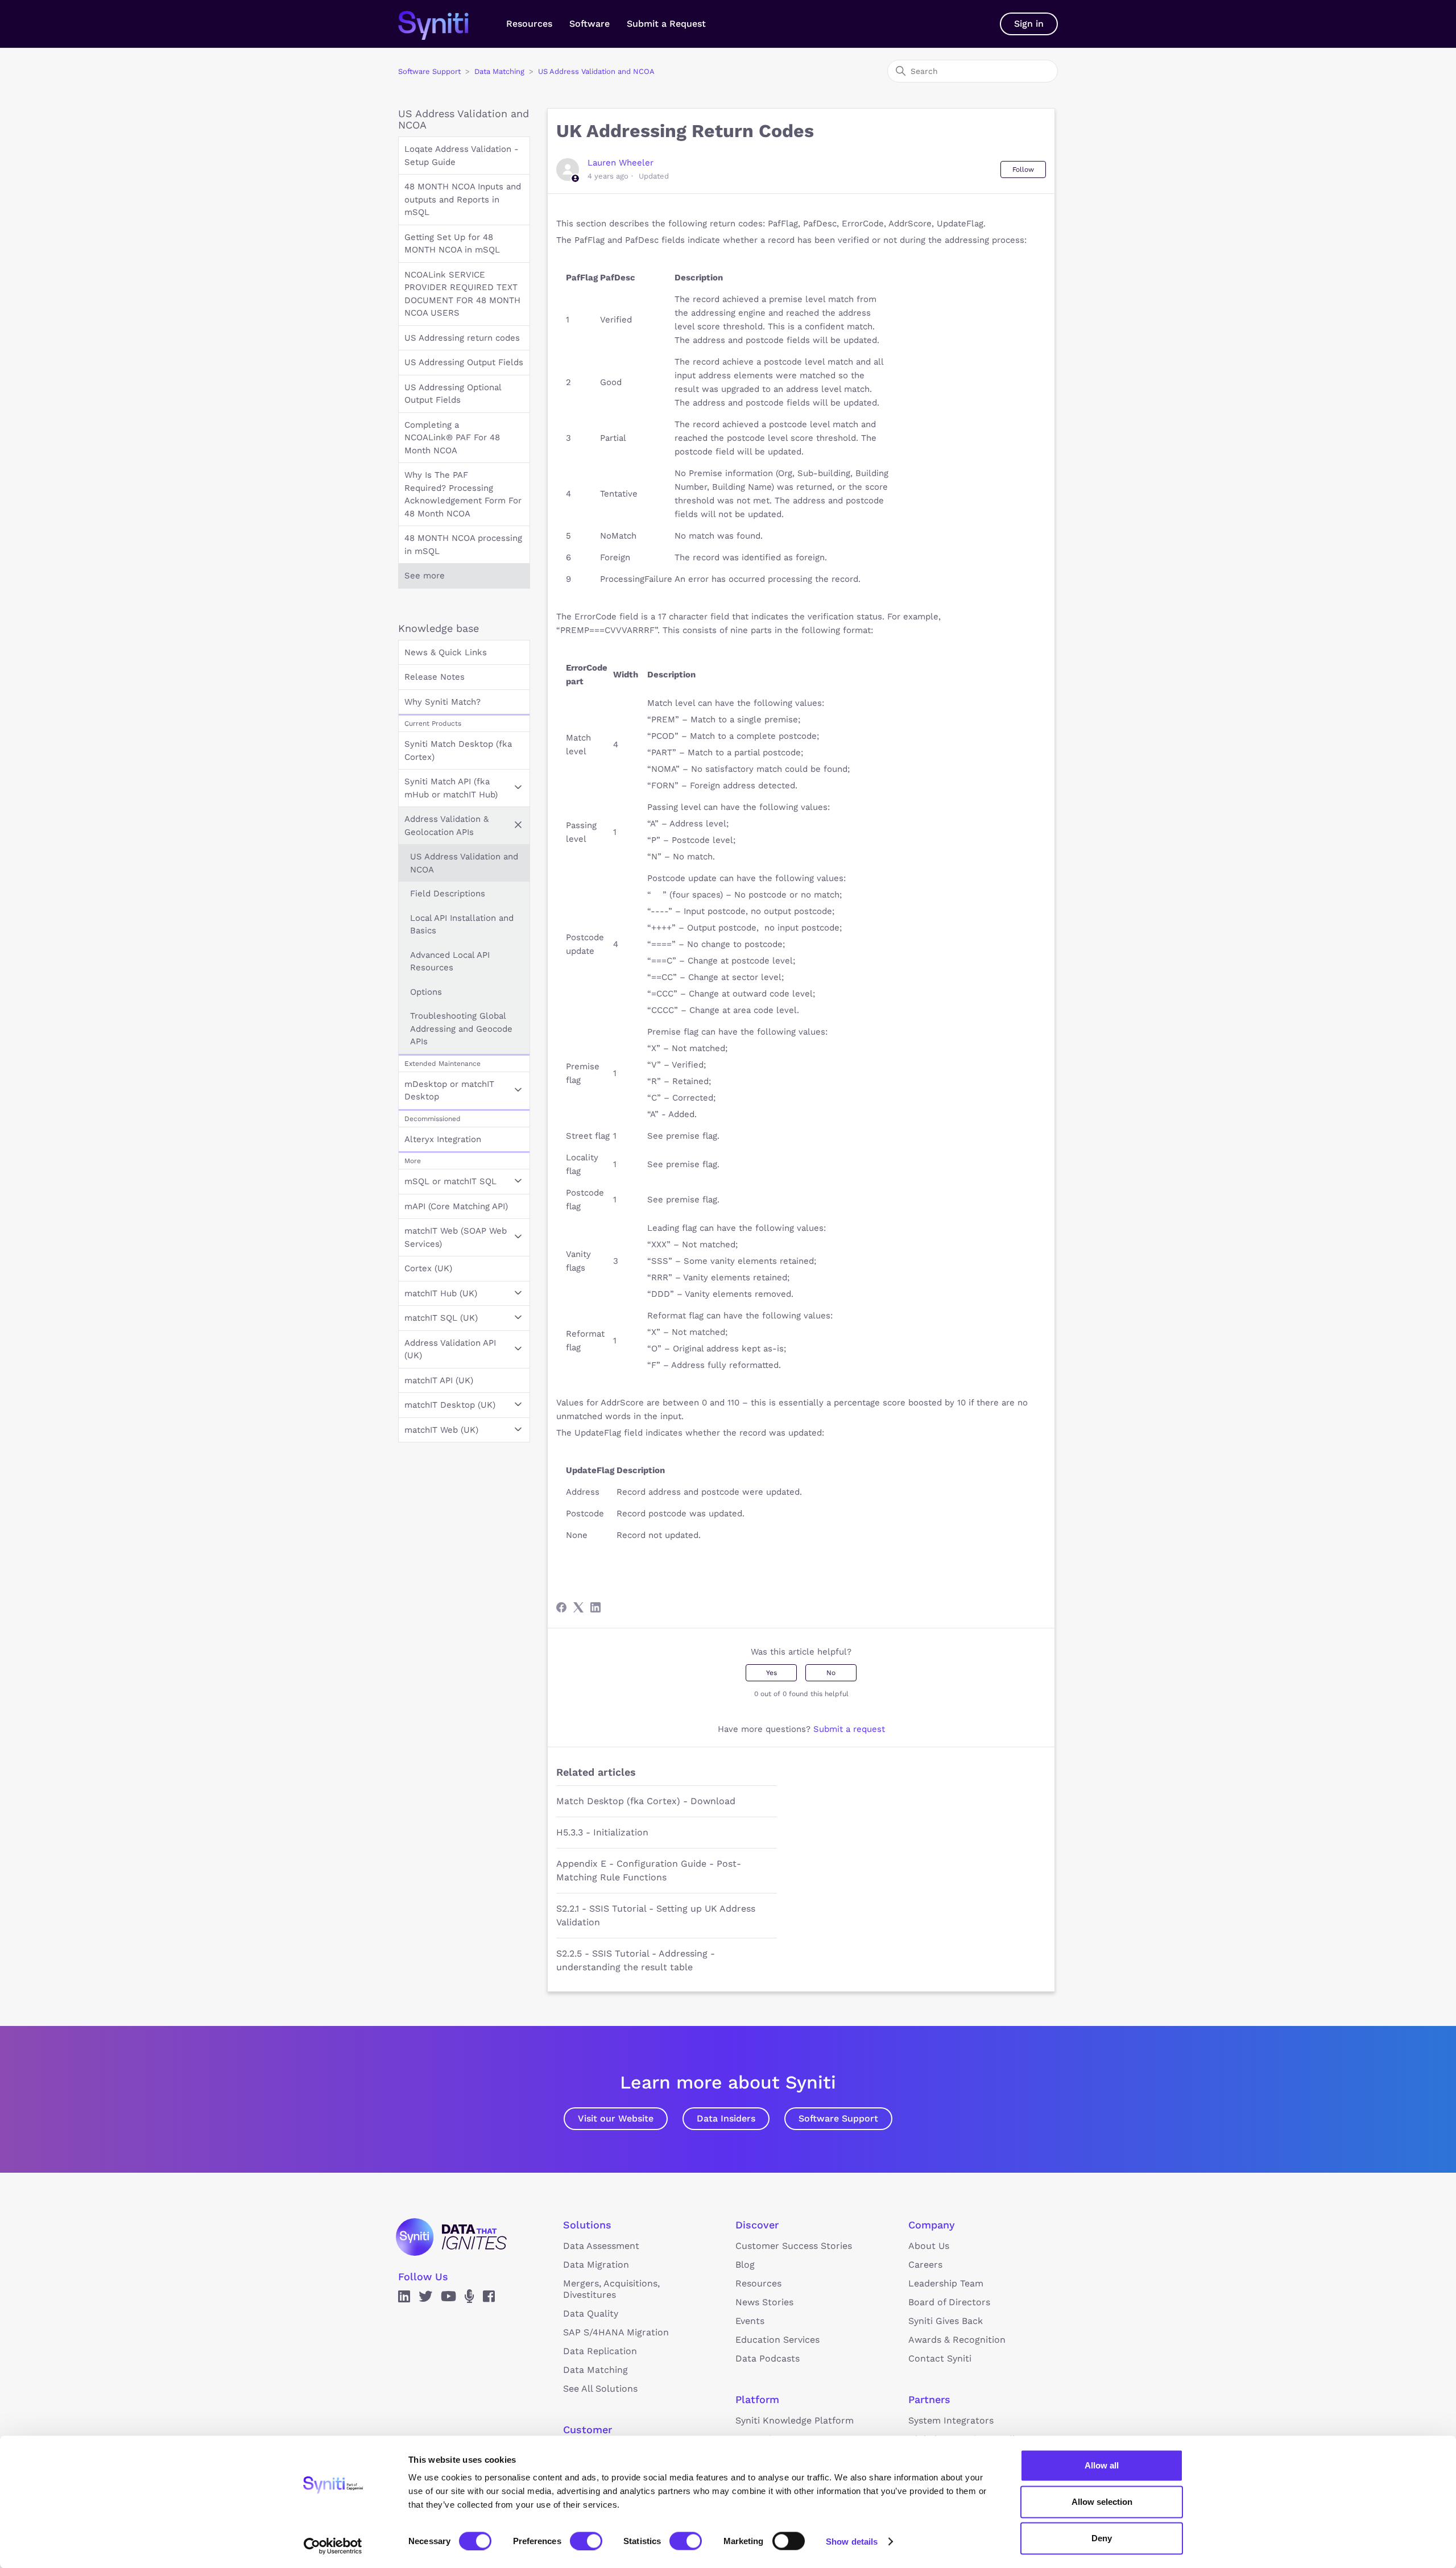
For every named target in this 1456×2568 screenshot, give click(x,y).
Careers (925, 2265)
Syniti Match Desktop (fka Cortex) (458, 750)
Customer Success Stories (794, 2246)
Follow (1023, 169)
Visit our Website (616, 2118)
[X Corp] (578, 1607)
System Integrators (951, 2420)
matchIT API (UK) (439, 1380)
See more (425, 576)
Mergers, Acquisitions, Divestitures (611, 2289)
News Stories (764, 2302)
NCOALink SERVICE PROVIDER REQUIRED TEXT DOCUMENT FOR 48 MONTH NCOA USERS (462, 294)
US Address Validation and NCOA (596, 71)
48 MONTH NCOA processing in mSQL (463, 545)
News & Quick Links (446, 652)
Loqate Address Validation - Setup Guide (462, 156)
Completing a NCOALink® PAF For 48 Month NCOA (452, 438)
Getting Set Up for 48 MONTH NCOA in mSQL (452, 244)
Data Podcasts (768, 2358)
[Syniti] (451, 2237)
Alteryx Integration (443, 1139)
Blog (745, 2265)
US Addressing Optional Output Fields (453, 394)
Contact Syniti (940, 2358)
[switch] (586, 2541)
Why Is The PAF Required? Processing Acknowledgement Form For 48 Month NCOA (463, 494)
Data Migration (596, 2265)
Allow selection (1102, 2502)
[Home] (445, 24)
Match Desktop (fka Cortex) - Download (646, 1801)
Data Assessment (601, 2246)
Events (750, 2321)
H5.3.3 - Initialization (602, 1832)
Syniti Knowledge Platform (795, 2420)
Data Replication (600, 2351)
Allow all (1102, 2465)
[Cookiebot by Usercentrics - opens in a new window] (333, 2546)
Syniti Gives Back (946, 2321)
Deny (1102, 2538)
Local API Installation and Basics (462, 925)
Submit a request (849, 1729)
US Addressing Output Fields (464, 362)
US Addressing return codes (462, 338)
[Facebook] (561, 1607)
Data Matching (499, 71)
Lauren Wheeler (621, 163)
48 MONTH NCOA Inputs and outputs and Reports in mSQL (463, 199)
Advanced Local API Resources (450, 962)
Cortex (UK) (428, 1268)
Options (426, 992)
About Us (929, 2246)
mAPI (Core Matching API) (456, 1206)
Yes (772, 1673)
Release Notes (435, 677)
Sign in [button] (1029, 24)
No (831, 1673)
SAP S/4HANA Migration (616, 2332)
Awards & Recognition (957, 2340)
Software (590, 24)
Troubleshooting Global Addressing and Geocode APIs (461, 1029)
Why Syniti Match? (442, 702)
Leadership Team (946, 2283)
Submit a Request (666, 24)
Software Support (429, 71)
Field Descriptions (448, 894)
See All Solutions (600, 2389)
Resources (529, 24)
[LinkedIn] (595, 1607)
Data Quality (591, 2313)
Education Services (777, 2340)
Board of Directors (949, 2302)
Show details (852, 2541)
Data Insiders (726, 2118)
